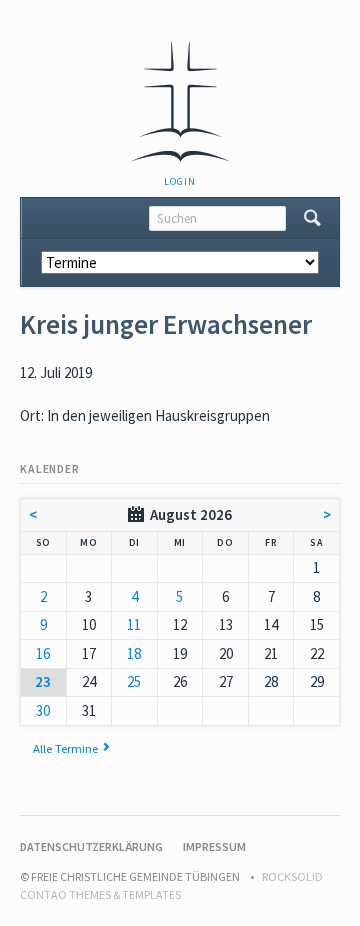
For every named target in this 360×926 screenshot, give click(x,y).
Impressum (214, 846)
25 (134, 681)
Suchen (312, 218)
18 (134, 653)
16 (43, 653)
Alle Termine (65, 748)
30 (43, 710)
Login (179, 181)
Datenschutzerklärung (91, 846)
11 (134, 624)
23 (43, 681)
